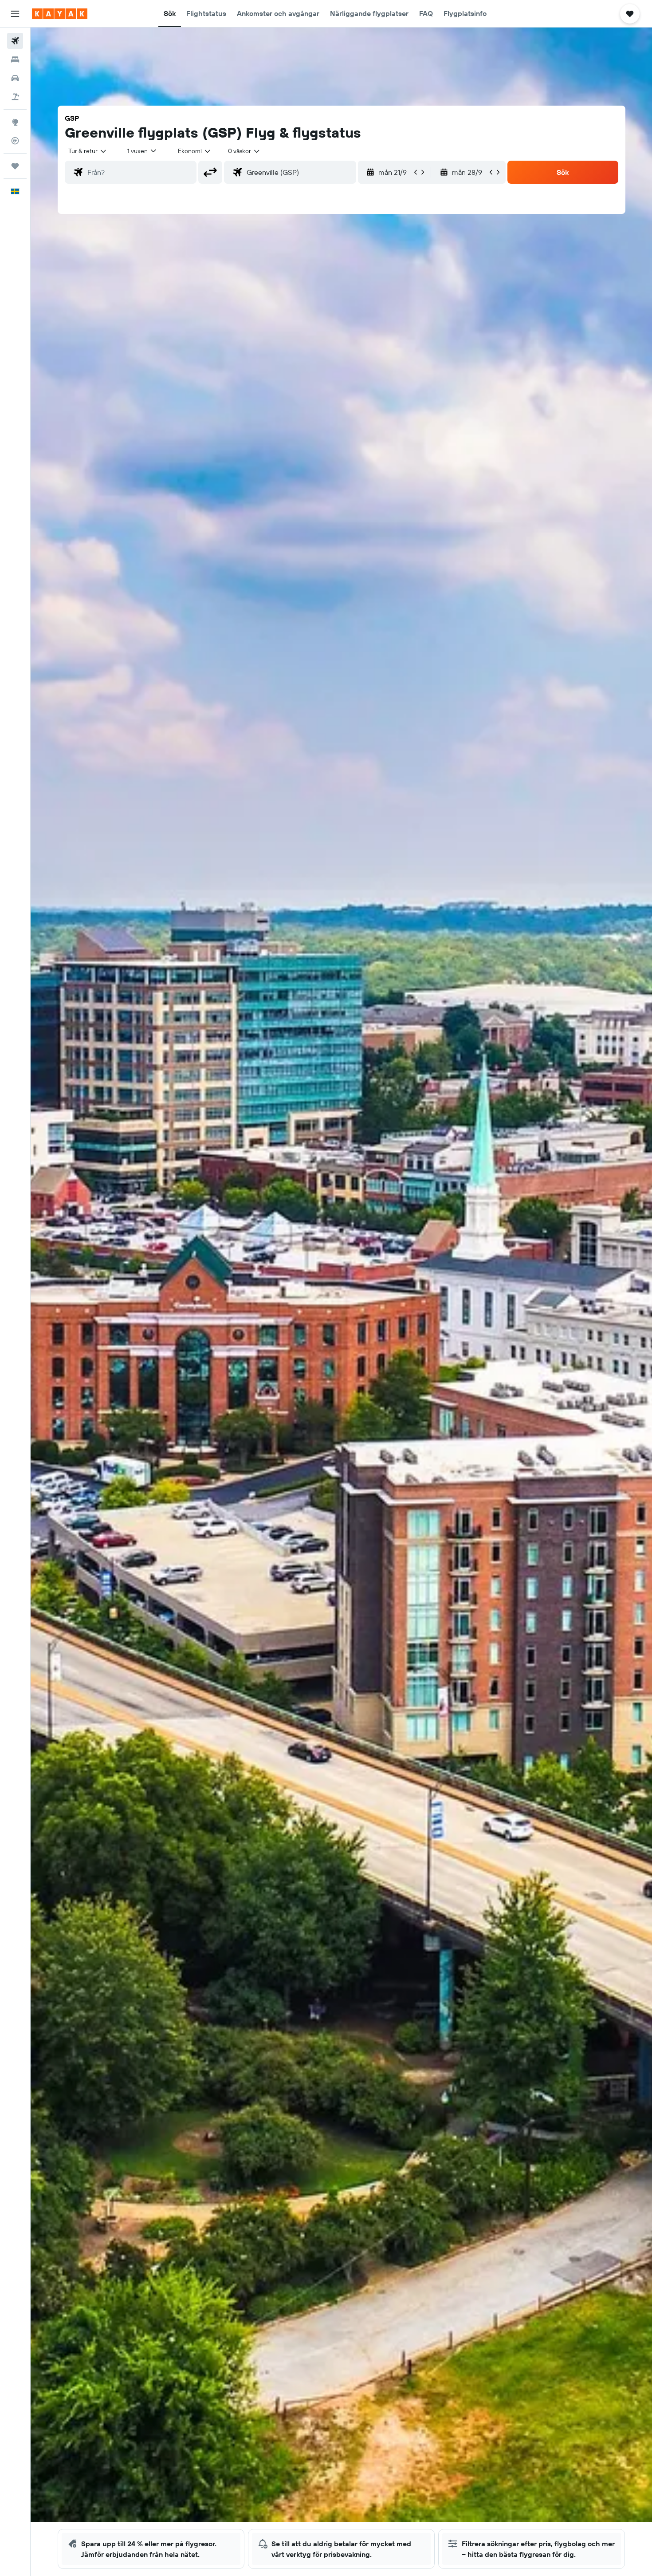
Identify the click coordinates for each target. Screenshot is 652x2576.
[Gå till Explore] (15, 122)
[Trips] (15, 166)
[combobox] (88, 151)
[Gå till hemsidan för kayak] (60, 14)
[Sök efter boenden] (15, 59)
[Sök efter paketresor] (15, 97)
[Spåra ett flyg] (15, 141)
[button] (15, 14)
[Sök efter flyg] (15, 41)
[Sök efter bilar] (15, 78)
